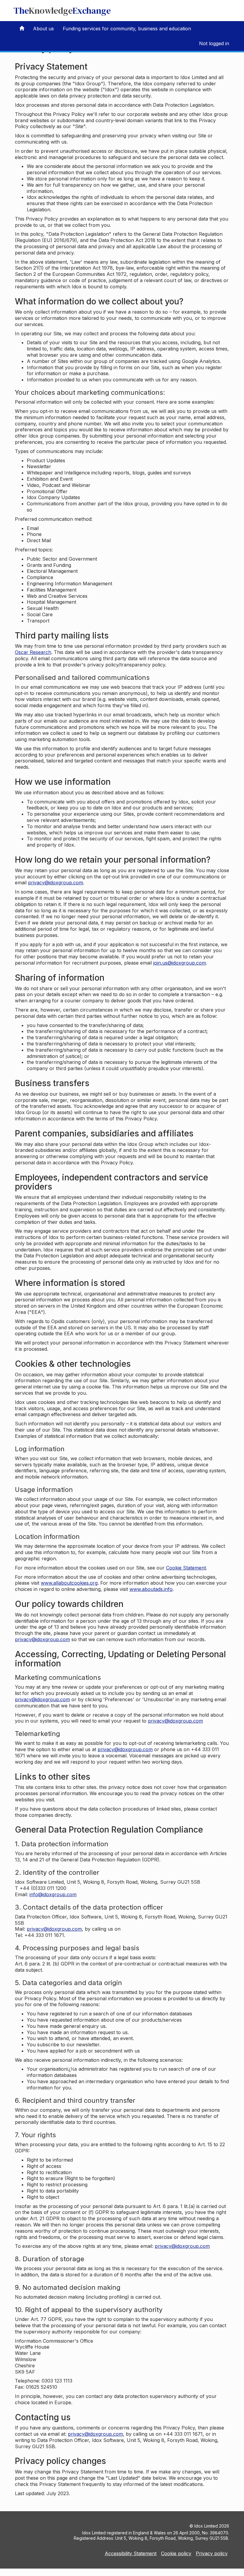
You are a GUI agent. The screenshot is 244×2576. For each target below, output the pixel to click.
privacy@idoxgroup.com (55, 883)
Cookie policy (176, 2553)
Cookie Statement (186, 1568)
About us (43, 29)
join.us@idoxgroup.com (180, 963)
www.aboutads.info (151, 1589)
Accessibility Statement (131, 2553)
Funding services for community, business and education (127, 29)
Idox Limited (206, 2526)
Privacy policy (212, 2553)
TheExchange (62, 11)
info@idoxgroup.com (53, 1894)
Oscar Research (33, 652)
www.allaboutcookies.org (69, 1583)
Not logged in (214, 43)
